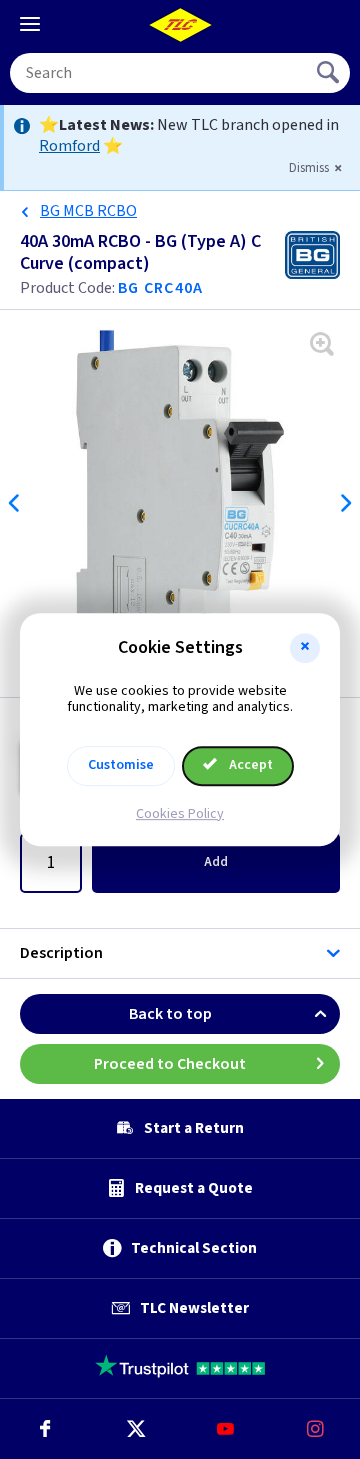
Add (216, 862)
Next (345, 503)
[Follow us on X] (135, 1429)
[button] (305, 648)
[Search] (330, 73)
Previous (15, 503)
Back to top (170, 1014)
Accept (249, 765)
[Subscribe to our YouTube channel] (225, 1429)
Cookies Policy (180, 814)
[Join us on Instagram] (315, 1429)
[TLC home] (180, 25)
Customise (121, 765)
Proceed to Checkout (170, 1064)
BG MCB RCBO (88, 211)
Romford (69, 146)
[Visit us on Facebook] (45, 1429)
